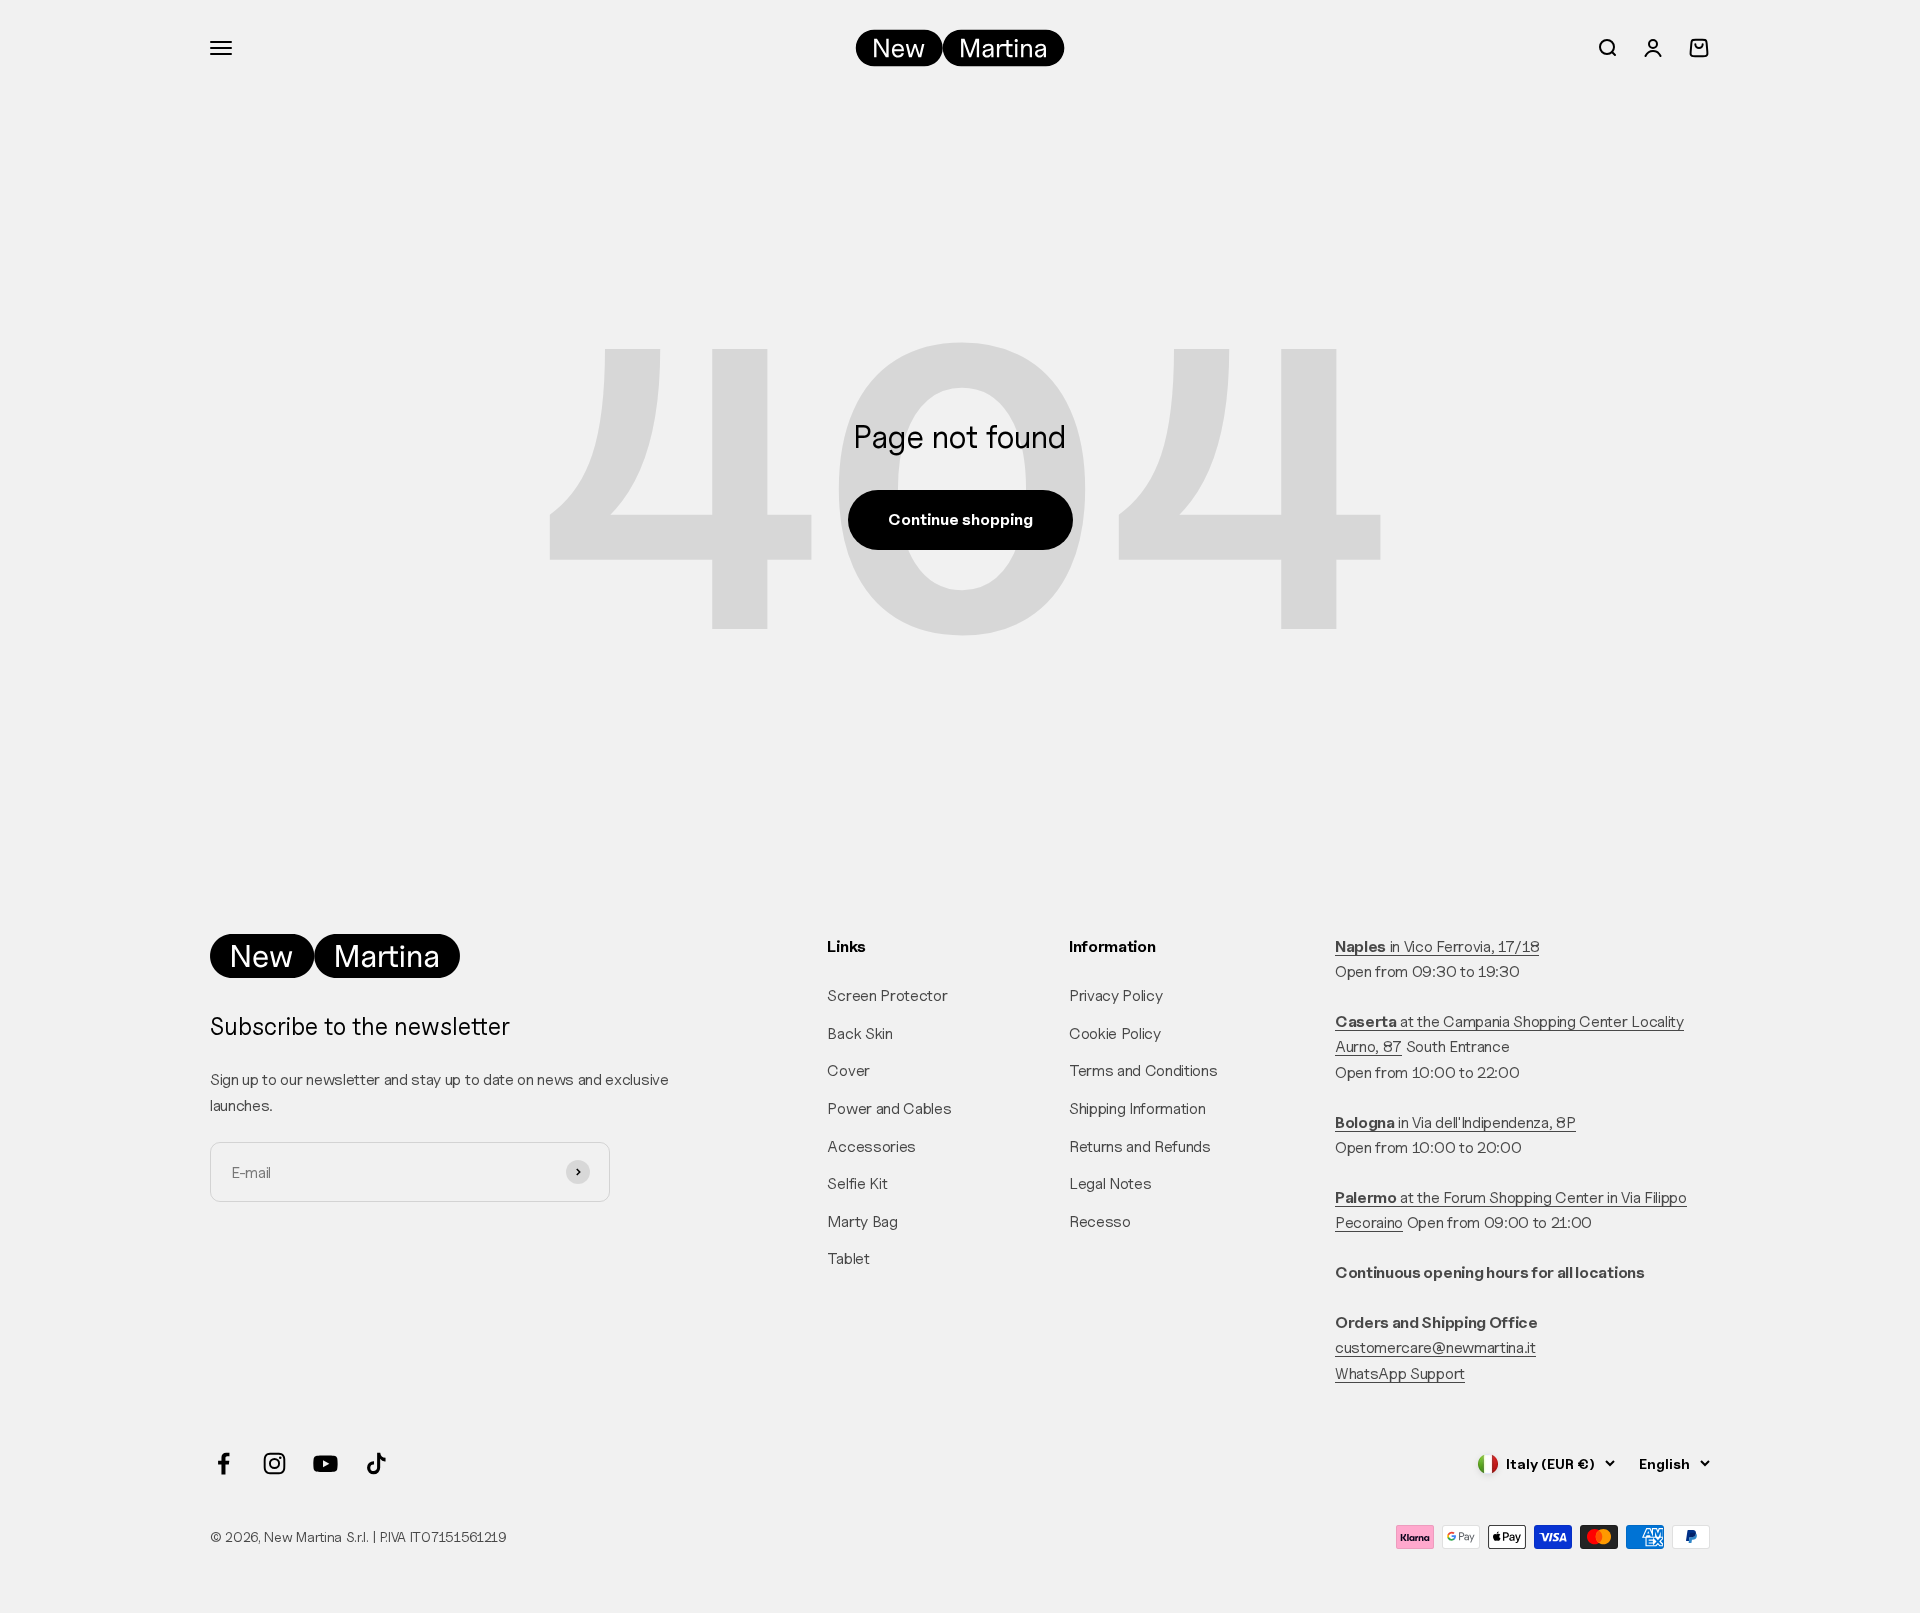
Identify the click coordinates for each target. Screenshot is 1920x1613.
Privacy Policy (1116, 995)
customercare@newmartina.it (1435, 1347)
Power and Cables (889, 1108)
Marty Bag (862, 1221)
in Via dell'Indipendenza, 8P (1455, 1122)
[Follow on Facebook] (223, 1463)
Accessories (871, 1146)
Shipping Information (1137, 1108)
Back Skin (859, 1033)
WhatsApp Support (1400, 1373)
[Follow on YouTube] (325, 1463)
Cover (848, 1070)
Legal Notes (1110, 1183)
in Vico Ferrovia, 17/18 (1437, 946)
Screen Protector (887, 995)
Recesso (1100, 1221)
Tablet (848, 1258)
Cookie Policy (1115, 1033)
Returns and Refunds (1140, 1146)
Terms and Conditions (1143, 1070)
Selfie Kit (857, 1183)
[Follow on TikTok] (376, 1463)
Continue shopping (960, 519)
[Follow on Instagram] (274, 1463)
